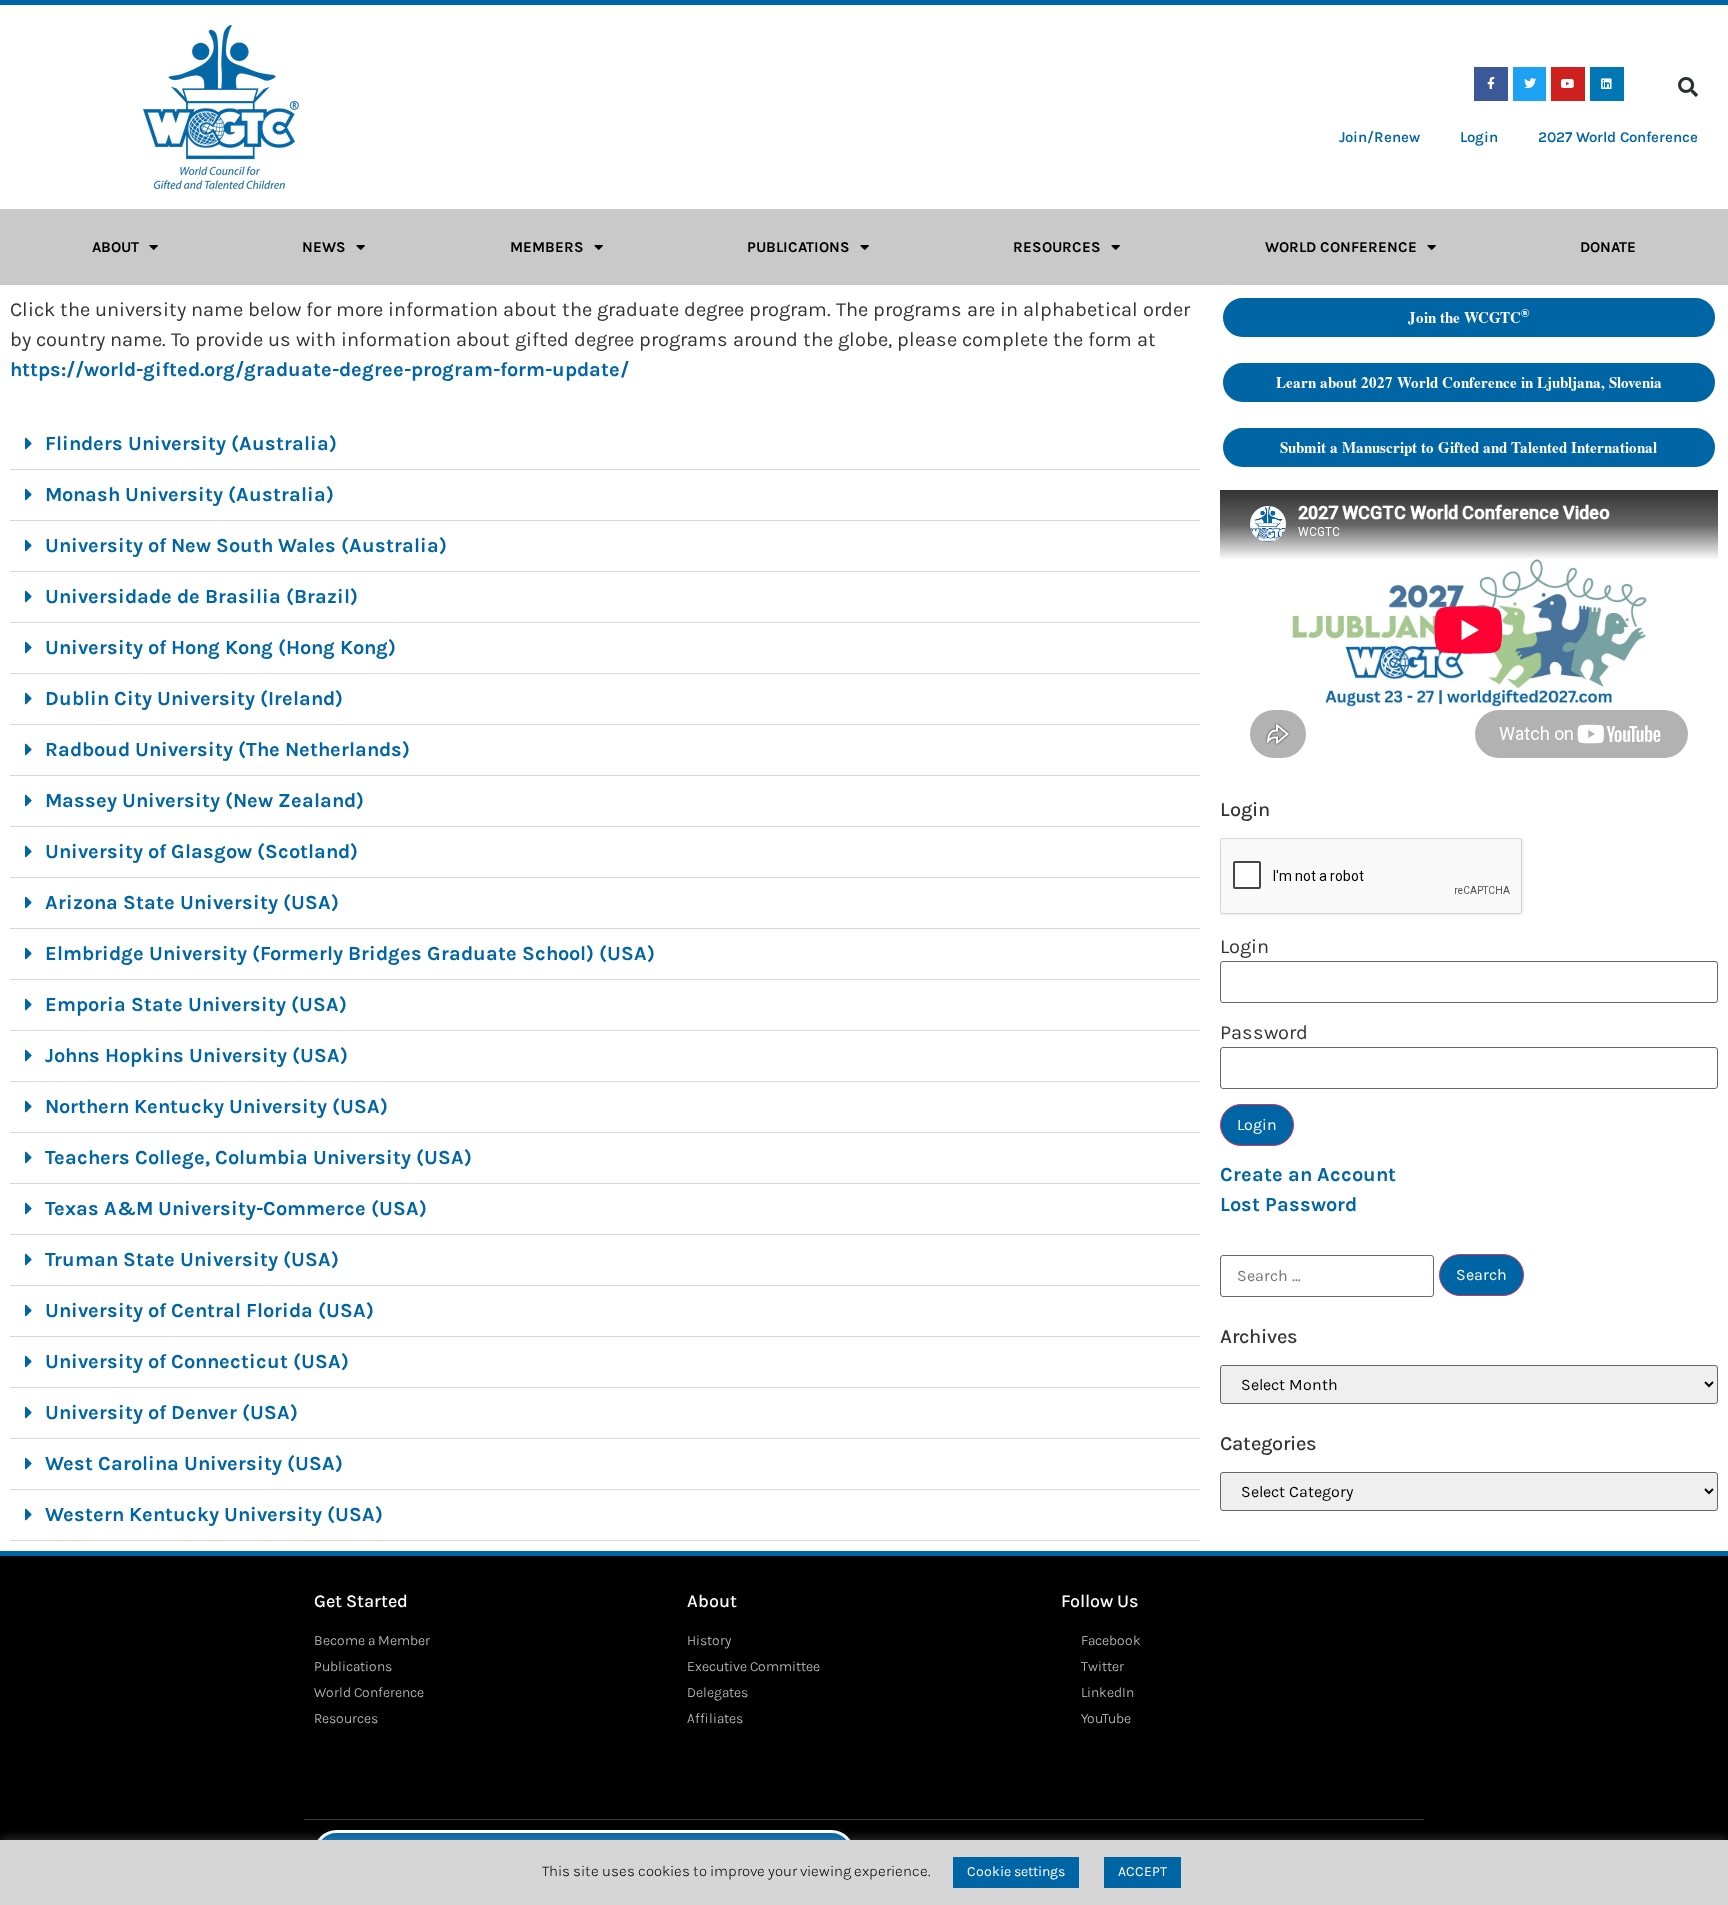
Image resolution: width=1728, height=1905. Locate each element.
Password (1264, 1033)
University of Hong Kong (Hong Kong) (220, 647)
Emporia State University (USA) (196, 1004)
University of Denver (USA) (171, 1412)
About (115, 247)
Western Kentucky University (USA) (214, 1514)
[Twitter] (1530, 84)
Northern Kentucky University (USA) (216, 1106)
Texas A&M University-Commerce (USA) (236, 1208)
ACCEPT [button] (1142, 1871)
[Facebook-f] (1491, 84)
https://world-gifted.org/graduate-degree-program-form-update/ (319, 369)
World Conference (1341, 247)
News (324, 247)
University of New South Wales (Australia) (246, 545)
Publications (798, 247)
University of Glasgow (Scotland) (201, 851)
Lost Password (1288, 1204)
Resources (1057, 247)
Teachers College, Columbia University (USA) (258, 1157)
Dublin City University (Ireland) (194, 698)
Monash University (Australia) (189, 494)
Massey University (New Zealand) (204, 800)
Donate (1608, 247)
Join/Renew (1379, 137)
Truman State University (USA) (192, 1259)
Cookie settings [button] (1016, 1871)
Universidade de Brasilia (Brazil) (201, 596)
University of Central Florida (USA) (209, 1310)
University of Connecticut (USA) (197, 1361)
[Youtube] (1568, 84)
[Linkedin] (1607, 84)
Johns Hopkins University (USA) (196, 1055)
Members (547, 247)
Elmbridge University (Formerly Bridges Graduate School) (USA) (350, 953)
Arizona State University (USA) (192, 902)
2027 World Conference (1618, 137)
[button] (1688, 87)
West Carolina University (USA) (194, 1463)
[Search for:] (1327, 1276)
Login (1479, 137)
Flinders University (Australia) (191, 443)
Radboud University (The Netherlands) (227, 749)
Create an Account (1308, 1174)
